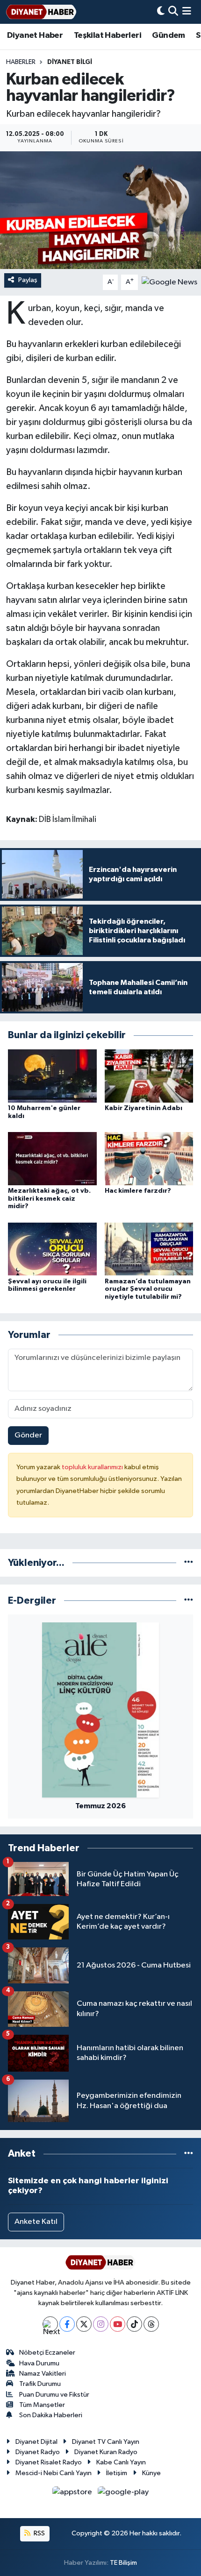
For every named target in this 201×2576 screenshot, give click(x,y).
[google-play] (123, 2494)
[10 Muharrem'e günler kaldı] (52, 1076)
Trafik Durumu (40, 2384)
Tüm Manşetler (42, 2405)
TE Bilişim (123, 2563)
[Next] (50, 2324)
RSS (39, 2533)
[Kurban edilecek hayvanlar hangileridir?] (100, 210)
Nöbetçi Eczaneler (47, 2353)
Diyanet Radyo (38, 2452)
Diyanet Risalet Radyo (49, 2462)
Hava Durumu (39, 2363)
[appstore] (73, 2494)
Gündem (168, 35)
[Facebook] (67, 2324)
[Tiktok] (134, 2324)
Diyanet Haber (35, 35)
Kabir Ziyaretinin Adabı (144, 1108)
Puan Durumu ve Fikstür (54, 2395)
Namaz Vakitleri (43, 2374)
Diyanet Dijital (36, 2442)
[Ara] (173, 12)
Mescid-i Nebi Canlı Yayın (54, 2473)
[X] (84, 2324)
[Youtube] (118, 2324)
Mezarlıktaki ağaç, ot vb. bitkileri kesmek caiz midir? (49, 1199)
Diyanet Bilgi (70, 62)
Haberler (21, 62)
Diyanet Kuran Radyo (106, 2452)
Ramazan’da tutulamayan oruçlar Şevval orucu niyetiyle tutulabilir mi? (148, 1289)
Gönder (28, 1435)
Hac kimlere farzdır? (138, 1191)
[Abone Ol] (169, 282)
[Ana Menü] (187, 12)
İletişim (117, 2473)
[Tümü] (189, 1563)
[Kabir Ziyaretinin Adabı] (149, 1076)
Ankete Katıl (36, 2222)
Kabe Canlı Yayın (121, 2462)
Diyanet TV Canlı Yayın (106, 2442)
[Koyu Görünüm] (161, 12)
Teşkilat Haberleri (108, 35)
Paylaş (28, 280)
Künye (151, 2473)
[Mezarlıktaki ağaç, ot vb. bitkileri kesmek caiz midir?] (52, 1158)
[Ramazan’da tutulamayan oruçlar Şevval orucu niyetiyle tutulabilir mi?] (149, 1249)
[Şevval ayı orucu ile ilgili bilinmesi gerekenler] (52, 1249)
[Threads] (151, 2324)
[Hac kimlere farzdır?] (149, 1158)
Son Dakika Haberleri (51, 2415)
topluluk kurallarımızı (93, 1467)
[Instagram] (101, 2324)
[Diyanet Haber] (41, 12)
